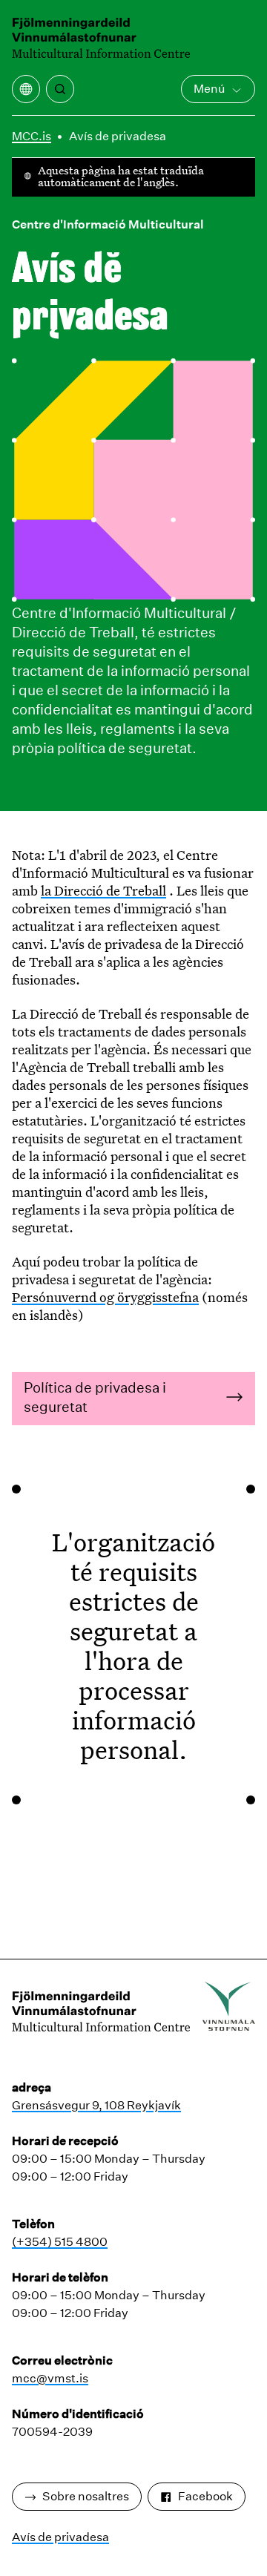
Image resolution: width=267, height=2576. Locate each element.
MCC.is (32, 136)
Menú (209, 89)
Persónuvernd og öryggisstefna (105, 1297)
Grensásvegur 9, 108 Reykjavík (96, 2105)
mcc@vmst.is (50, 2378)
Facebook (205, 2496)
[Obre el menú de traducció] (26, 89)
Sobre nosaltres (86, 2496)
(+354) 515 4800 (60, 2242)
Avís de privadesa (118, 136)
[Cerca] (60, 89)
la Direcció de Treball (103, 890)
